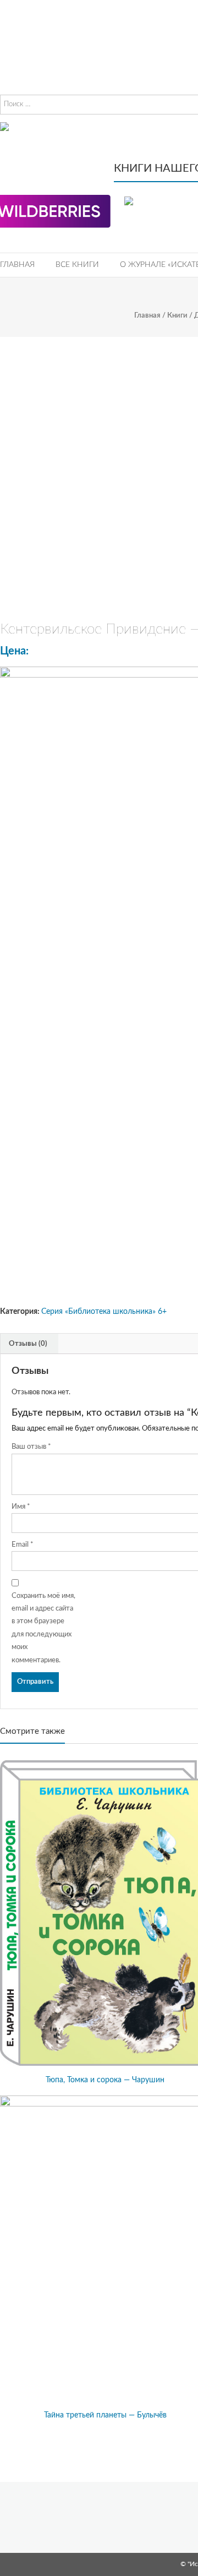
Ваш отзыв (31, 1447)
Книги (177, 316)
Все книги (77, 265)
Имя (21, 1507)
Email (23, 1545)
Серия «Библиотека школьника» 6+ (104, 1312)
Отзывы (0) (28, 1344)
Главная (17, 265)
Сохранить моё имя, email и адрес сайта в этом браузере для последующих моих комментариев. (43, 1628)
